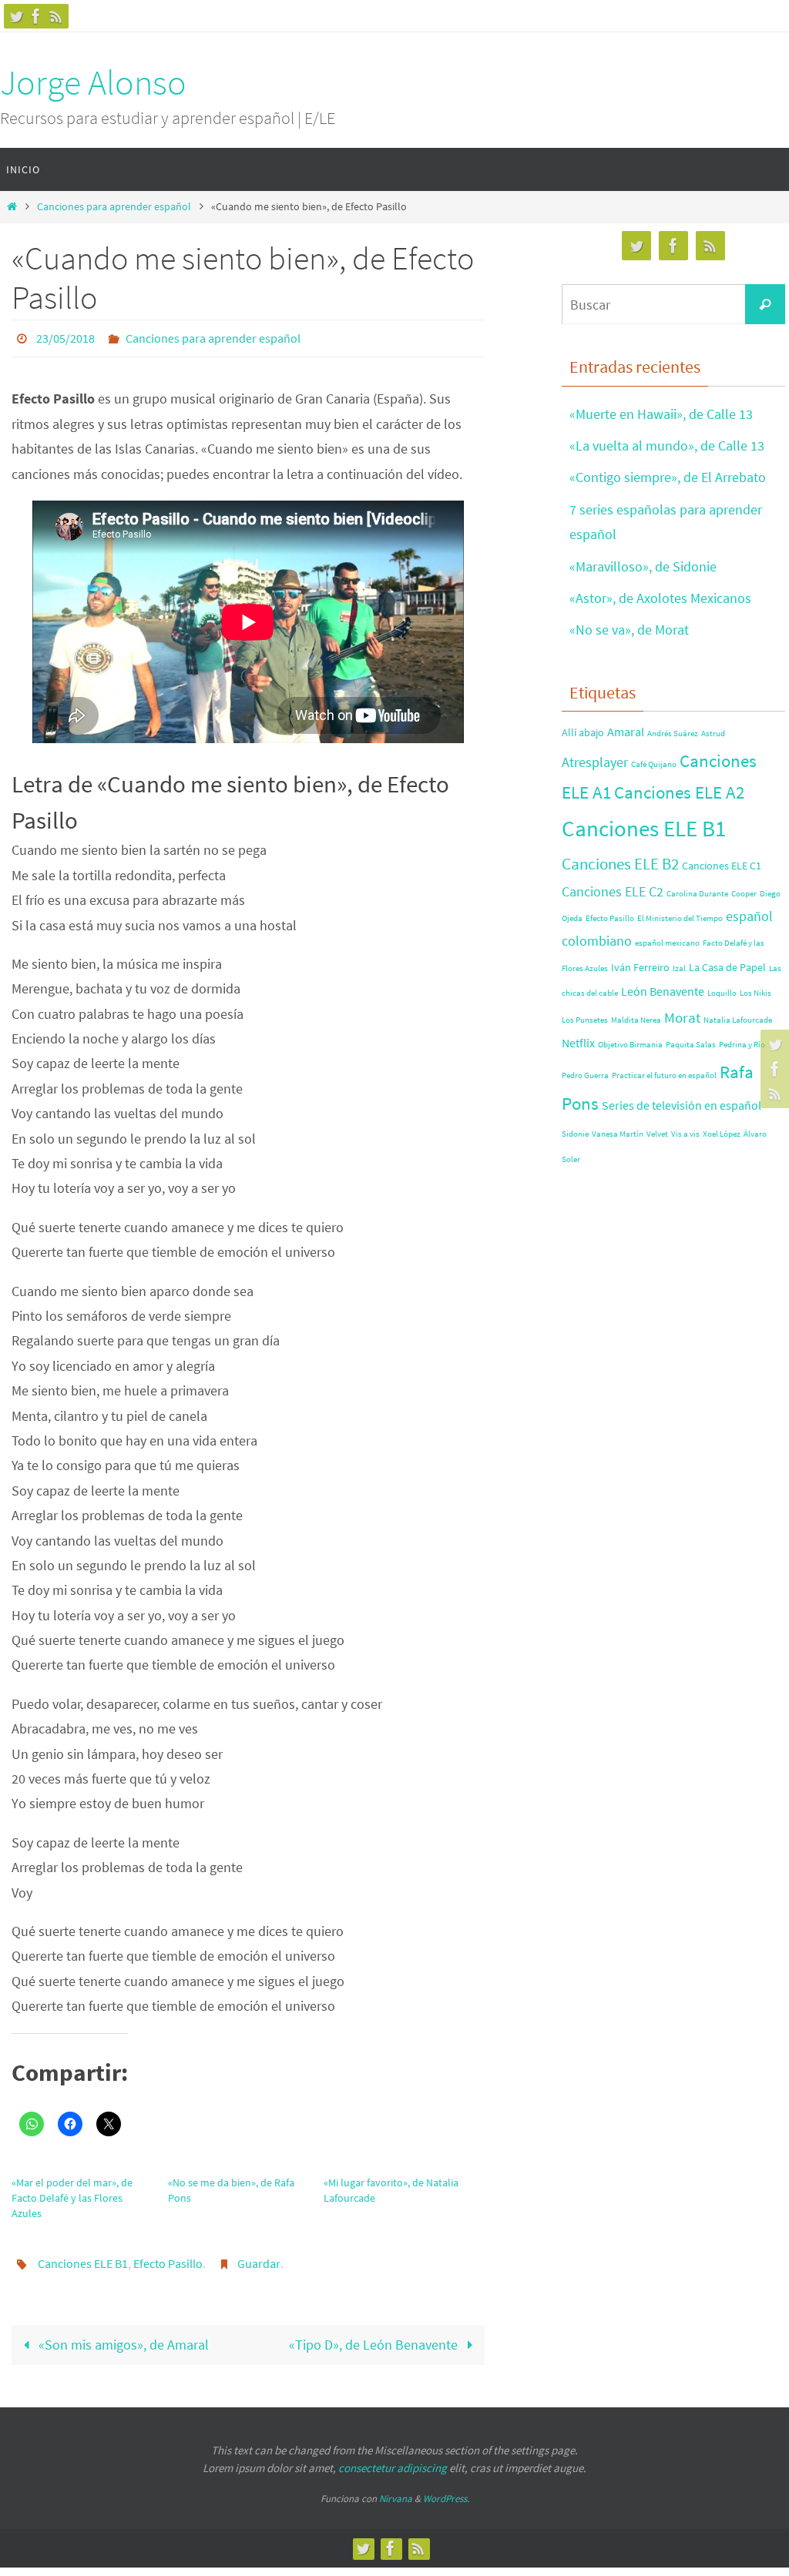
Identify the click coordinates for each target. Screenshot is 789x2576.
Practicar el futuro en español (664, 1075)
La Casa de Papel (727, 967)
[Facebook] (36, 16)
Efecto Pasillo (168, 2257)
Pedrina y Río (742, 1045)
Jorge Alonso (93, 82)
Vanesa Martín (618, 1134)
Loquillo (722, 993)
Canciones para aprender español (114, 206)
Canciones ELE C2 (613, 891)
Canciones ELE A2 (679, 792)
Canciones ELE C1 (722, 866)
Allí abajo (583, 732)
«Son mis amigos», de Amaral (122, 2336)
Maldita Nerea (636, 1020)
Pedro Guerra (585, 1075)
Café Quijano (654, 764)
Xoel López (722, 1134)
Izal (679, 968)
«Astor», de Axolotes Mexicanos (660, 598)
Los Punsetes (585, 1020)
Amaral (626, 732)
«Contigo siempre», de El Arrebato (668, 477)
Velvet (657, 1134)
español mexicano (667, 943)
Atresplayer (595, 762)
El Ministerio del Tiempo (680, 918)
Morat (682, 1017)
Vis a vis (685, 1134)
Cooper (744, 894)
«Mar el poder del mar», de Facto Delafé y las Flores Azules (72, 2193)
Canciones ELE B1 (83, 2257)
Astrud (713, 734)
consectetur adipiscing (393, 2459)
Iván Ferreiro (640, 967)
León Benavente (663, 991)
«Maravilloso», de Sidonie (643, 566)
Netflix (578, 1043)
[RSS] (56, 16)
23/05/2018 (65, 337)
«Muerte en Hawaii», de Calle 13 (661, 414)
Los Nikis (755, 993)
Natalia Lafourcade (738, 1020)
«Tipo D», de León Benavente (375, 2336)
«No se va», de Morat (629, 630)
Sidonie (575, 1134)
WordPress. (446, 2491)
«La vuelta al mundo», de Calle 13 (667, 446)
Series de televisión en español (682, 1105)
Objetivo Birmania (630, 1045)
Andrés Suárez (673, 734)
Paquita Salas (691, 1045)
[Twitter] (16, 16)
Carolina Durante (697, 894)
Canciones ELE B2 (620, 864)
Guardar (259, 2257)
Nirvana (396, 2491)
